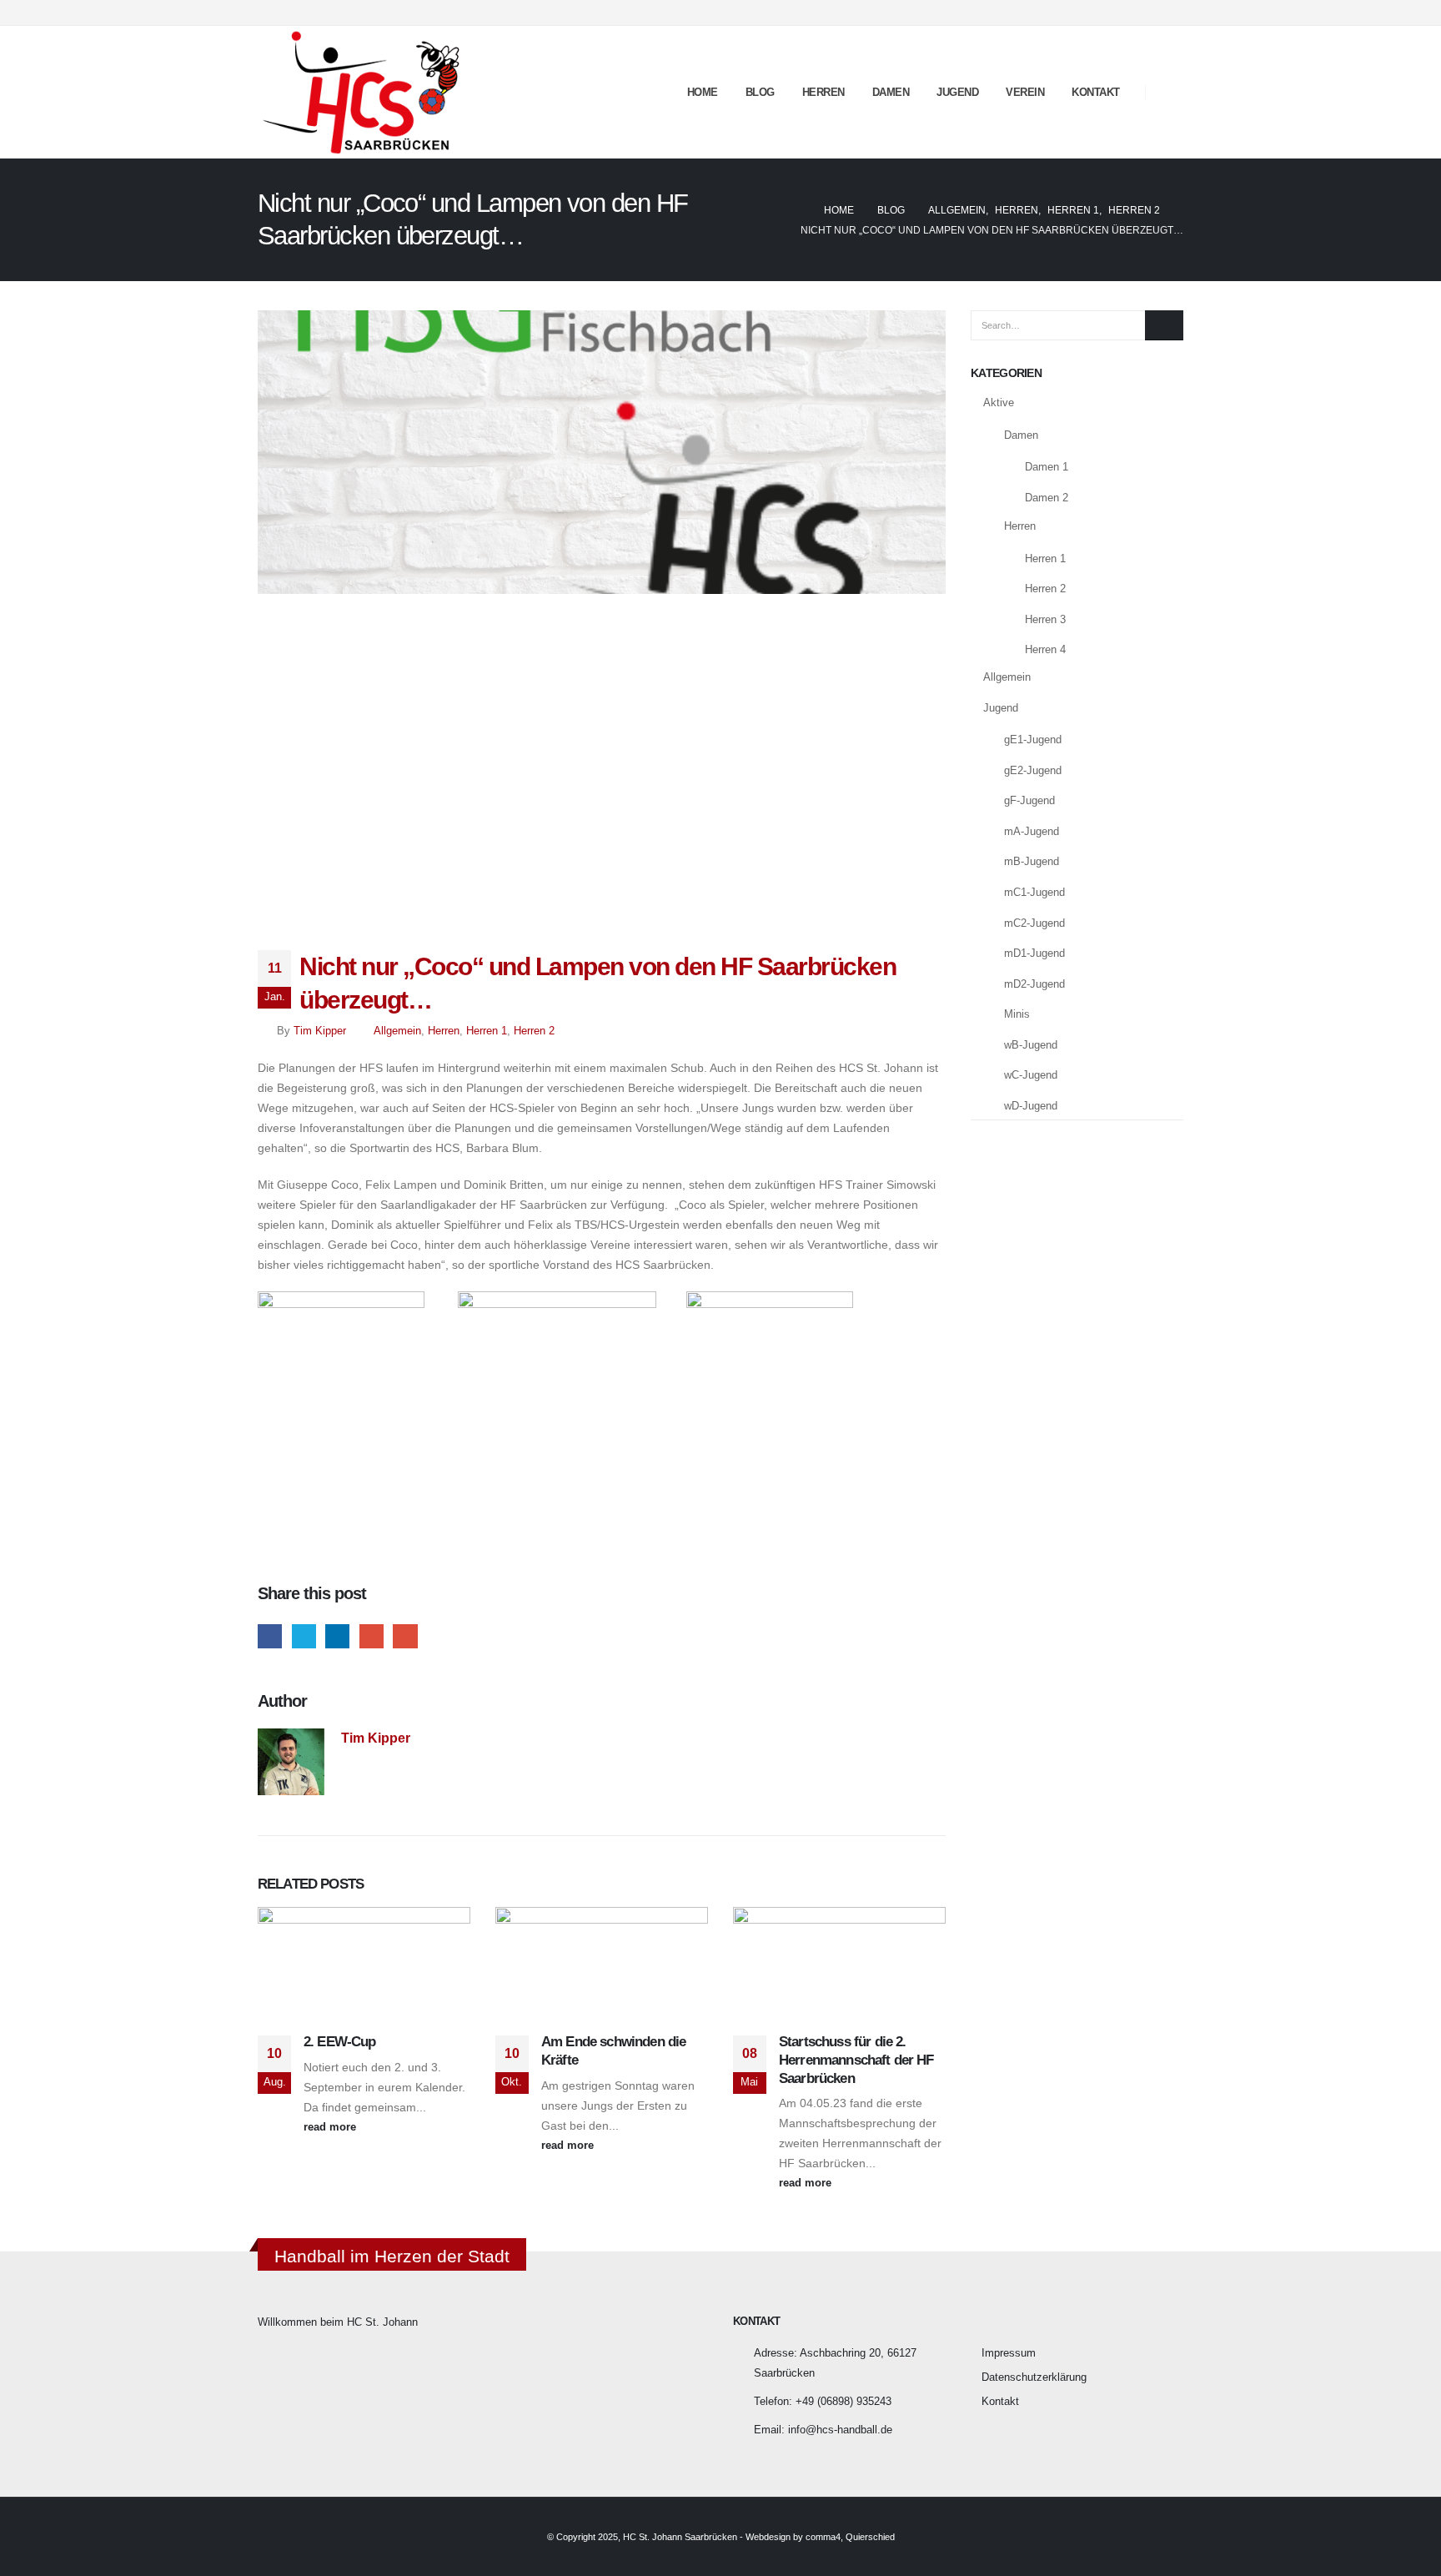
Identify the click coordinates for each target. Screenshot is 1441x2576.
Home (703, 92)
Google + (372, 1636)
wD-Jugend (1031, 1106)
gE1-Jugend (1033, 740)
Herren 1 (487, 1031)
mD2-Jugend (1034, 984)
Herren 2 (534, 1031)
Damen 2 (1047, 498)
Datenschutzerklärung (1034, 2377)
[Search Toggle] (1170, 93)
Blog (760, 92)
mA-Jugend (1032, 831)
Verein (1025, 92)
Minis (1017, 1014)
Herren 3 (1045, 619)
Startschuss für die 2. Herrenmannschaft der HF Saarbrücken (856, 2060)
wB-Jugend (1031, 1045)
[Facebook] (1143, 13)
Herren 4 (1045, 649)
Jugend (957, 92)
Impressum (1009, 2353)
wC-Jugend (1031, 1075)
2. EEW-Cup (340, 2042)
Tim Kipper (320, 1031)
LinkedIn (337, 1636)
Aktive (999, 402)
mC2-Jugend (1034, 923)
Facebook (270, 1636)
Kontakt (1096, 92)
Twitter (304, 1636)
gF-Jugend (1029, 800)
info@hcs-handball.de (840, 2430)
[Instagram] (1171, 13)
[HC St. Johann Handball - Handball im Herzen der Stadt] (362, 92)
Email (405, 1636)
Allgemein (397, 1031)
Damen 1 (1047, 467)
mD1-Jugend (1034, 953)
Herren (823, 92)
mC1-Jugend (1034, 892)
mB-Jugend (1032, 861)
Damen (891, 92)
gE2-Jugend (1033, 770)
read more (331, 2127)
